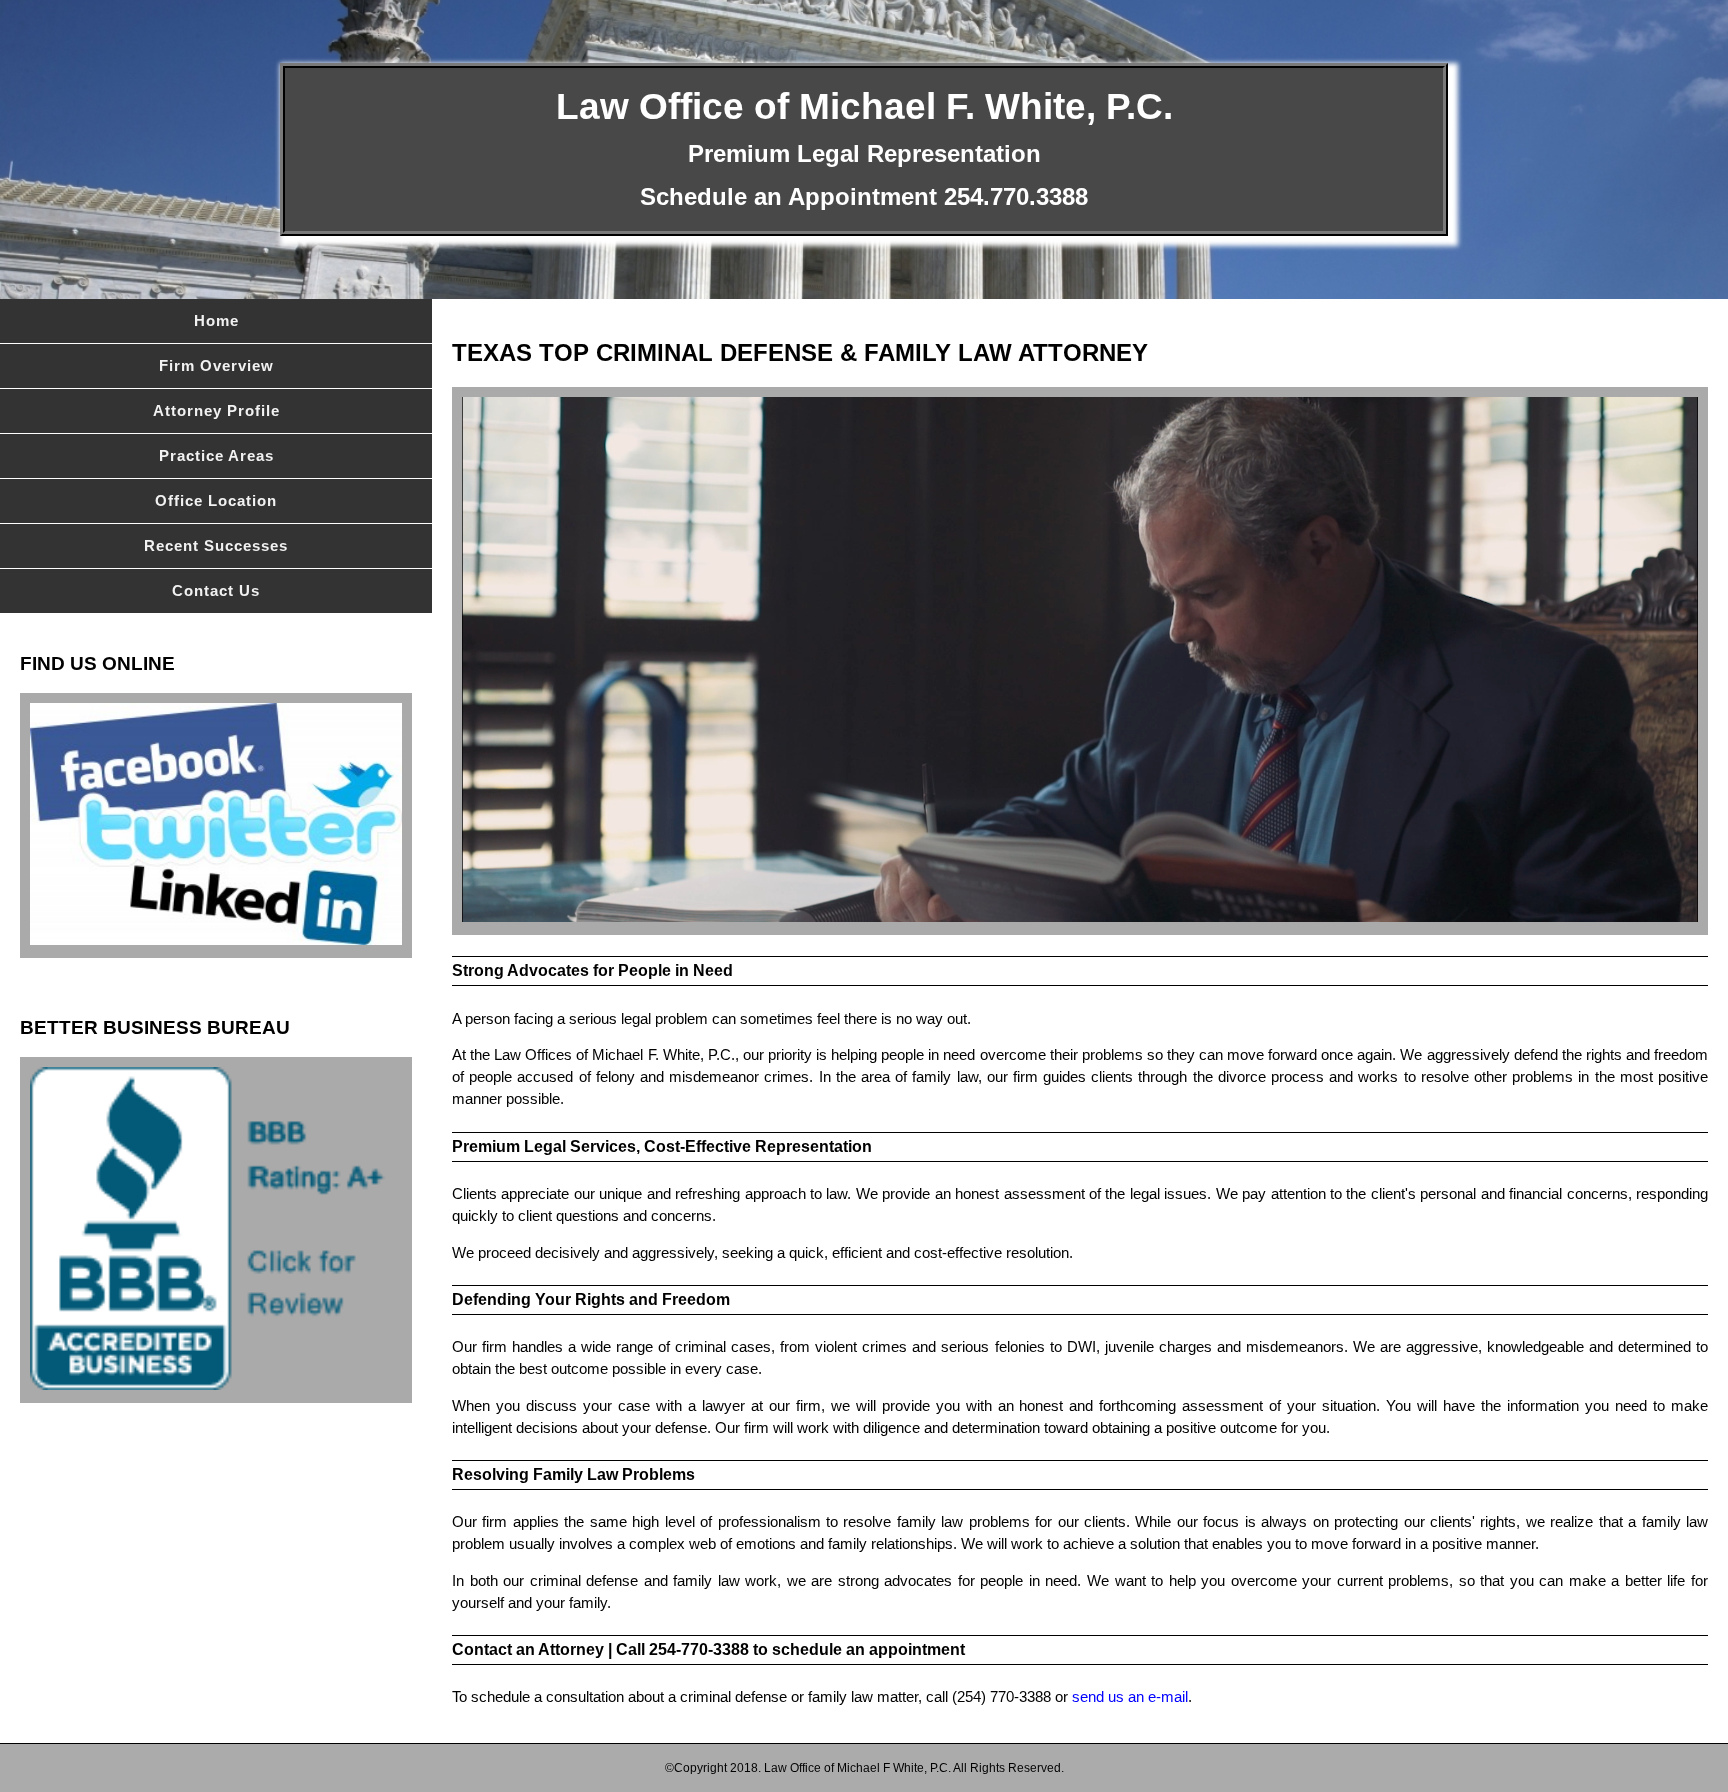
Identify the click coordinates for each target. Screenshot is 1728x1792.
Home (216, 321)
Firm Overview (216, 366)
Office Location (216, 501)
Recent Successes (216, 546)
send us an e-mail (1130, 1697)
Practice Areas (216, 456)
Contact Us (216, 591)
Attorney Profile (216, 411)
